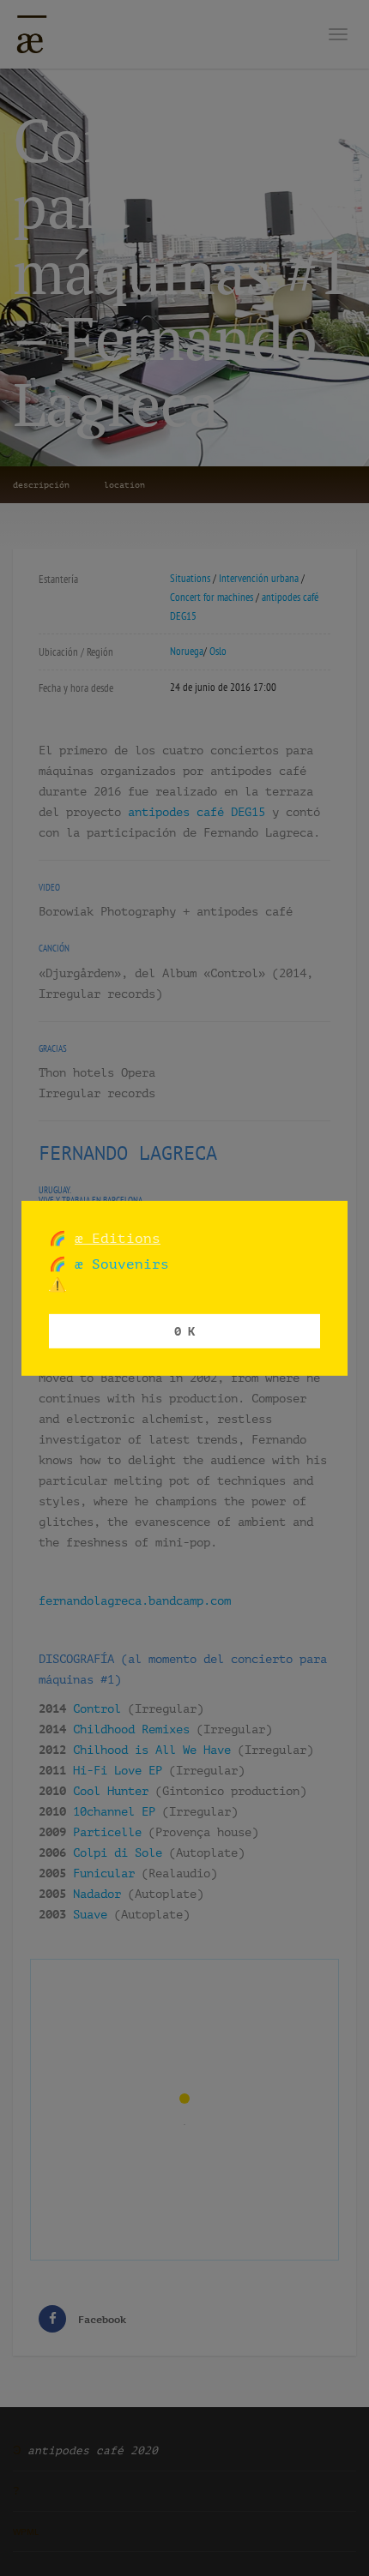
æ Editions (118, 1237)
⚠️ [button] (57, 1285)
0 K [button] (184, 1331)
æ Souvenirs (118, 1264)
